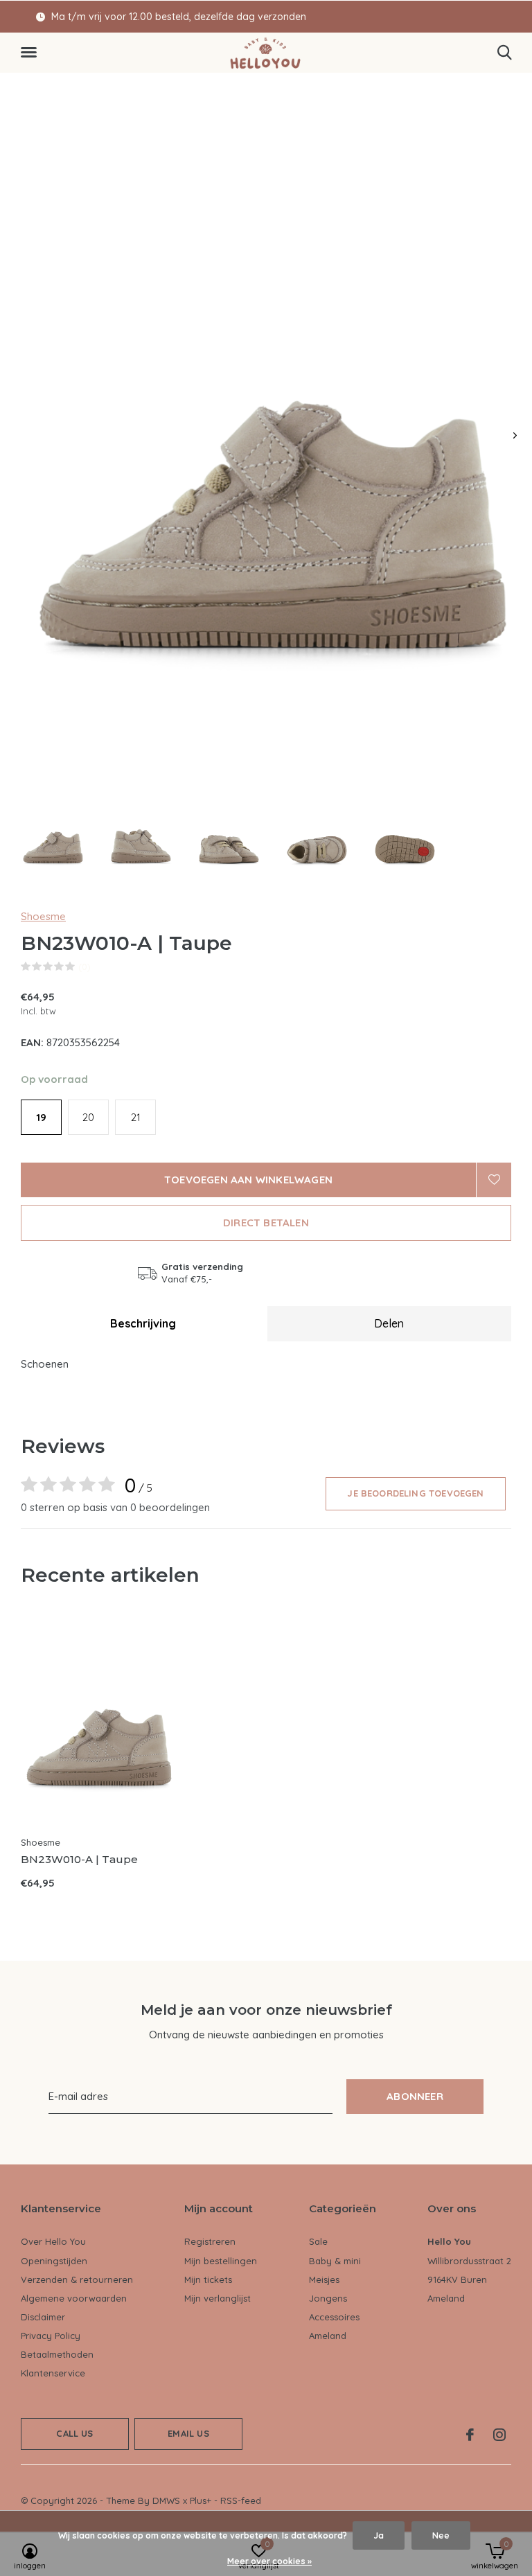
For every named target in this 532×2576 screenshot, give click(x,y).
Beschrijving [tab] (143, 1323)
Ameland (328, 2336)
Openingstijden (54, 2261)
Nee (441, 2535)
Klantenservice (53, 2373)
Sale (318, 2241)
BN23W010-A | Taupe (79, 1859)
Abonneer (415, 2096)
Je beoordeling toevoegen (415, 1493)
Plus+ (201, 2500)
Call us (74, 2433)
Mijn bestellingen (221, 2261)
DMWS (166, 2500)
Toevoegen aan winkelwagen (248, 1180)
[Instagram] (499, 2435)
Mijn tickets (208, 2279)
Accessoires (334, 2317)
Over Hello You (53, 2241)
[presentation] (515, 435)
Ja (379, 2535)
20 (88, 1117)
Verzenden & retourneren (77, 2279)
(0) (85, 967)
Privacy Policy (51, 2336)
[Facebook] (470, 2435)
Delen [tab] (389, 1323)
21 (136, 1117)
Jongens (328, 2298)
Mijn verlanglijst (218, 2298)
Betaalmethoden (57, 2354)
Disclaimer (43, 2317)
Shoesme (43, 916)
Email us (188, 2433)
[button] (31, 53)
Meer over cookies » (269, 2561)
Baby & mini (335, 2261)
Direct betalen (266, 1223)
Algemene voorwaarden (74, 2298)
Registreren (210, 2241)
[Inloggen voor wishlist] (494, 1180)
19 (41, 1117)
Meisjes (324, 2279)
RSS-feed (241, 2500)
